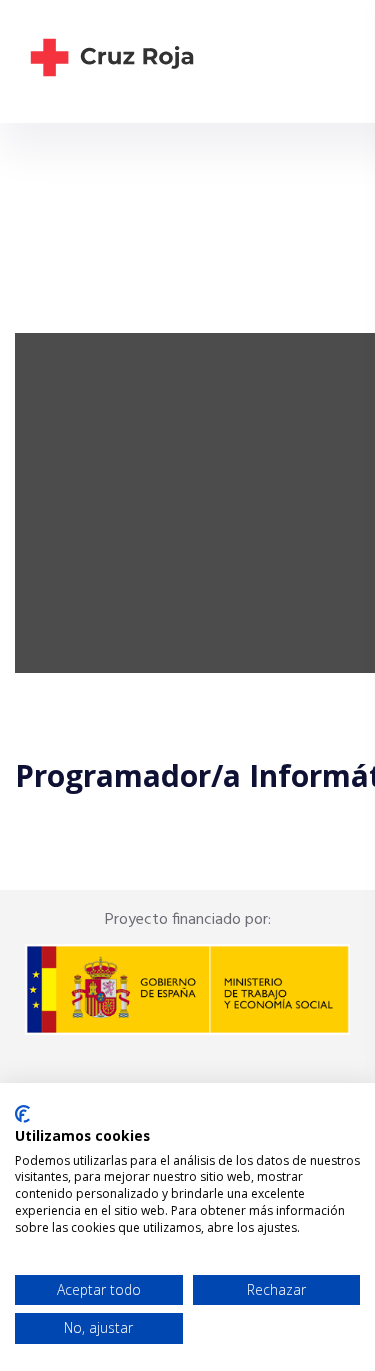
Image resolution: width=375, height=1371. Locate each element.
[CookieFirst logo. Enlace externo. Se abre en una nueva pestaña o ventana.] (22, 1114)
